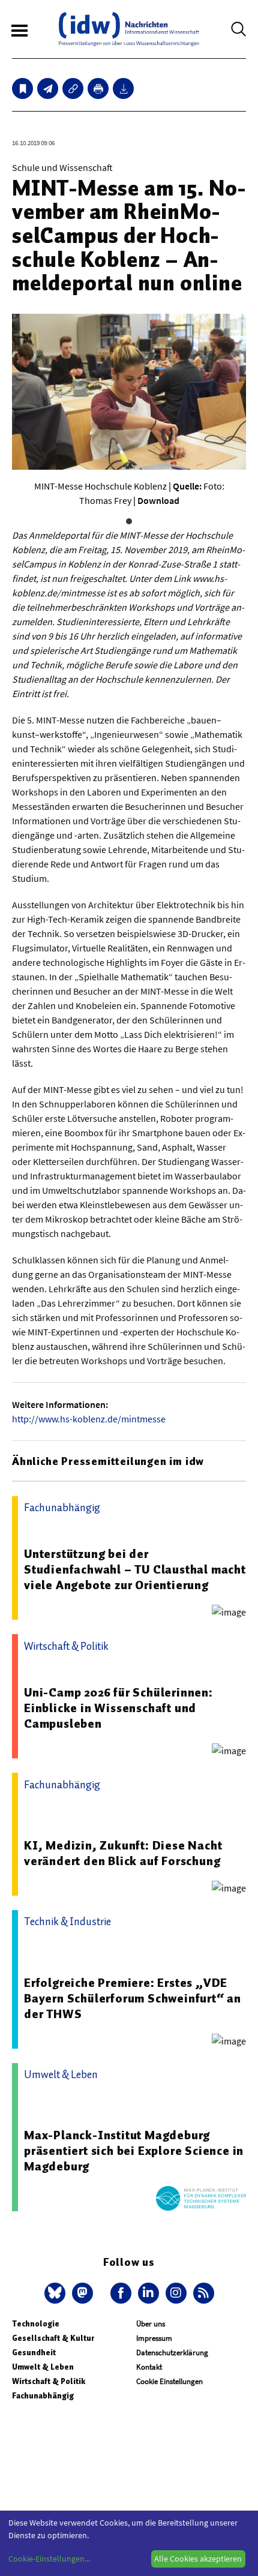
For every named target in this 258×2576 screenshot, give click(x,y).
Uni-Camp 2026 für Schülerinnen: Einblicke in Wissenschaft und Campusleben (118, 1708)
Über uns (151, 2324)
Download (158, 500)
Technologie (36, 2324)
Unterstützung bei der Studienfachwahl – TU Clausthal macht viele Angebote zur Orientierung (135, 1569)
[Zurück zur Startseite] (129, 29)
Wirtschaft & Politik (49, 2381)
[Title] (73, 88)
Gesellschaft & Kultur (53, 2338)
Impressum (154, 2338)
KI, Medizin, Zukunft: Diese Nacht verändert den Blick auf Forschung (123, 1853)
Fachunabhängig (43, 2396)
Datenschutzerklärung (172, 2353)
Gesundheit (34, 2353)
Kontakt (149, 2367)
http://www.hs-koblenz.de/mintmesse (89, 1419)
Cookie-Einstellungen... (49, 2559)
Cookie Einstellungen (169, 2381)
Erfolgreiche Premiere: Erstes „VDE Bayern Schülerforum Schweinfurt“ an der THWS (133, 1998)
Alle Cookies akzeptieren (198, 2559)
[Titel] (22, 88)
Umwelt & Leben (43, 2367)
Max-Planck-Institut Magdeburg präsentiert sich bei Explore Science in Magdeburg (134, 2151)
